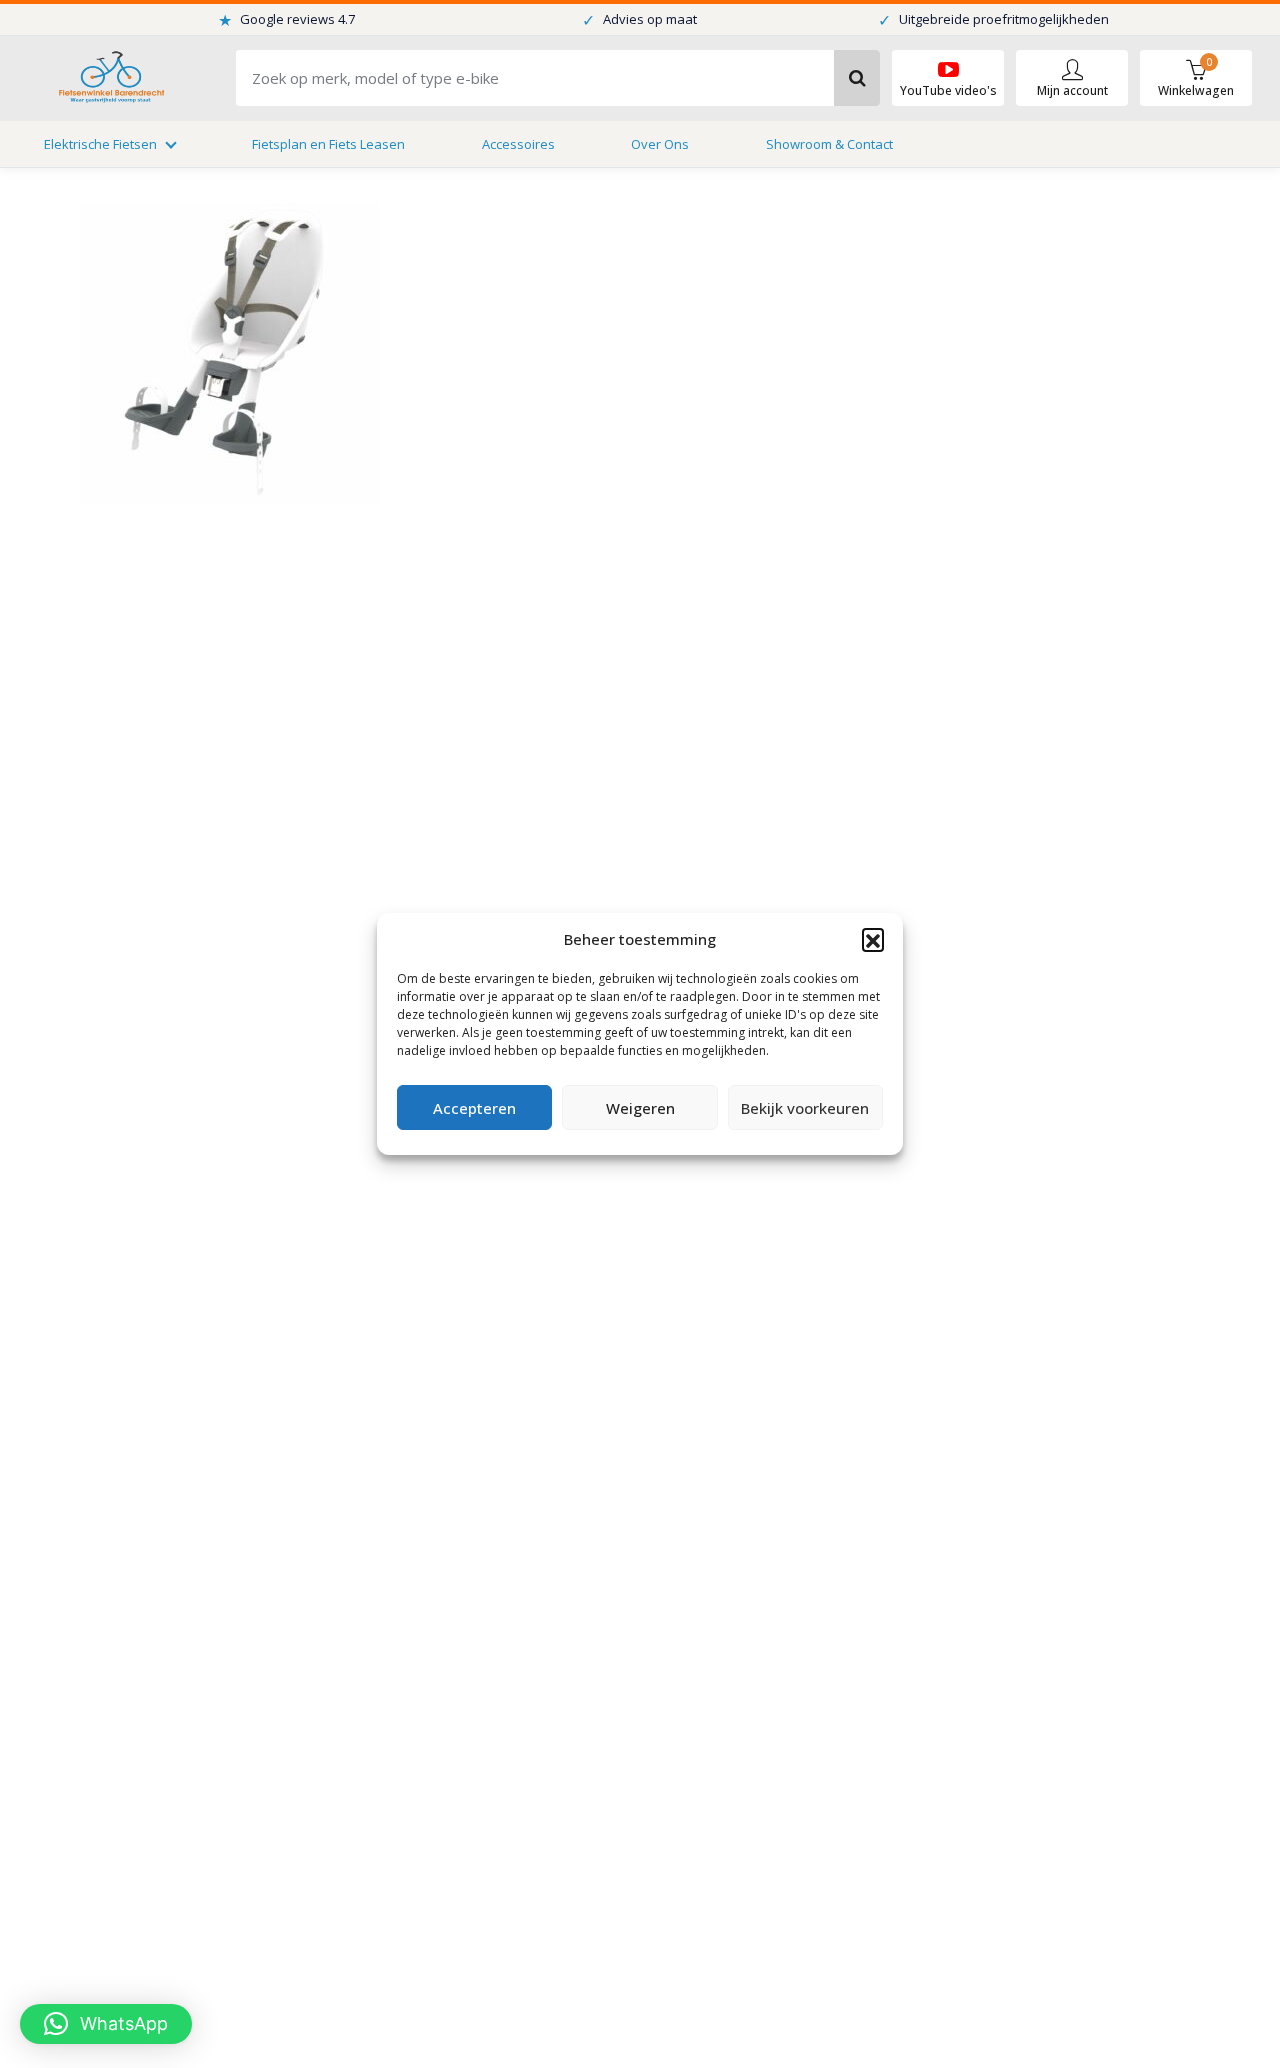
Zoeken (857, 78)
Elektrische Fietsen (100, 144)
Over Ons (660, 144)
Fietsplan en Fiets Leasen (328, 144)
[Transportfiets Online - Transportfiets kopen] (110, 78)
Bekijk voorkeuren (805, 1108)
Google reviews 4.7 (286, 20)
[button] (873, 939)
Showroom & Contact (829, 144)
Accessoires (518, 144)
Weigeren (640, 1108)
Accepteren (474, 1108)
